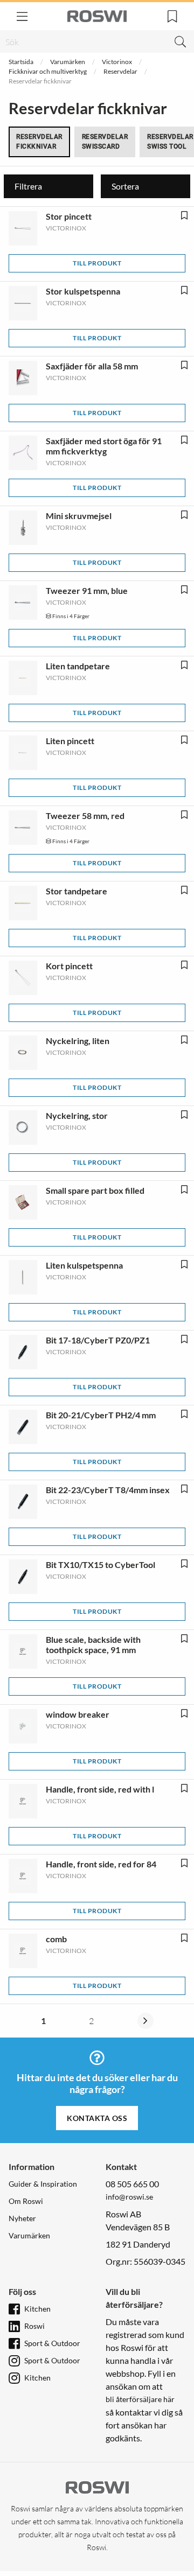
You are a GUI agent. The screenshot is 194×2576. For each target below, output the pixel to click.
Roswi (34, 2326)
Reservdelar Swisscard (105, 142)
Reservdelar (120, 71)
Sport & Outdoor (52, 2343)
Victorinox (117, 62)
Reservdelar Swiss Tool (170, 142)
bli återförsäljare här (140, 2399)
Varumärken (68, 62)
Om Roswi (26, 2201)
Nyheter (22, 2218)
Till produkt (97, 263)
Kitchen (37, 2309)
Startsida (21, 62)
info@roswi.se (129, 2197)
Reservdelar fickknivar (39, 142)
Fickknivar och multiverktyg (48, 71)
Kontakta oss (97, 2118)
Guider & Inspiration (43, 2184)
